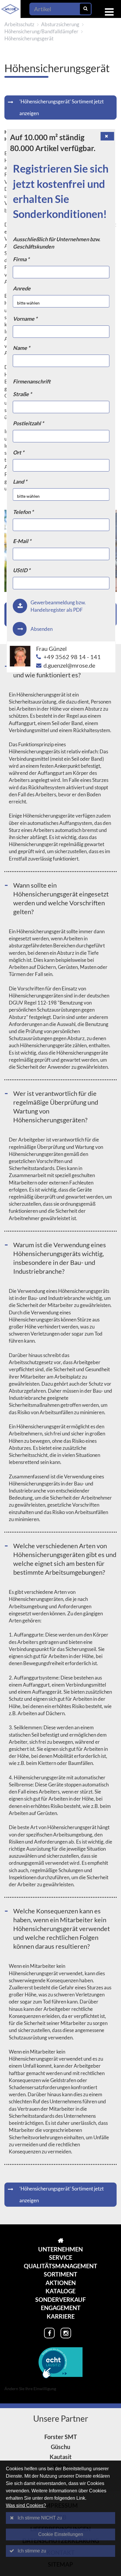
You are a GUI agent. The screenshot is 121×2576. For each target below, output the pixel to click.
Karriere (61, 2316)
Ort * (19, 452)
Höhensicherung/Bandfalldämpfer (41, 31)
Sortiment (60, 2274)
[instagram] (66, 2333)
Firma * (21, 259)
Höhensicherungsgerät (29, 38)
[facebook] (49, 2333)
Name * (21, 348)
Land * (20, 482)
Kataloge (60, 2291)
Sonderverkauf (60, 2299)
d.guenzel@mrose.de (69, 665)
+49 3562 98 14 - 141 (72, 657)
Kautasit (61, 2457)
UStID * (22, 570)
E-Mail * (22, 541)
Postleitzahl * (28, 423)
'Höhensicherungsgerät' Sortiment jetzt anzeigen (62, 107)
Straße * (22, 394)
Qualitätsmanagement (60, 2266)
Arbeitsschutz (19, 24)
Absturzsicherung (60, 24)
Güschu (60, 2447)
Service (61, 2257)
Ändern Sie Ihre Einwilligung (30, 2389)
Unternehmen (60, 2249)
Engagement (61, 2308)
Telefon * (23, 512)
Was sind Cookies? (26, 2505)
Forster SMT (61, 2437)
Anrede (22, 288)
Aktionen (61, 2283)
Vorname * (25, 319)
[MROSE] (60, 2241)
